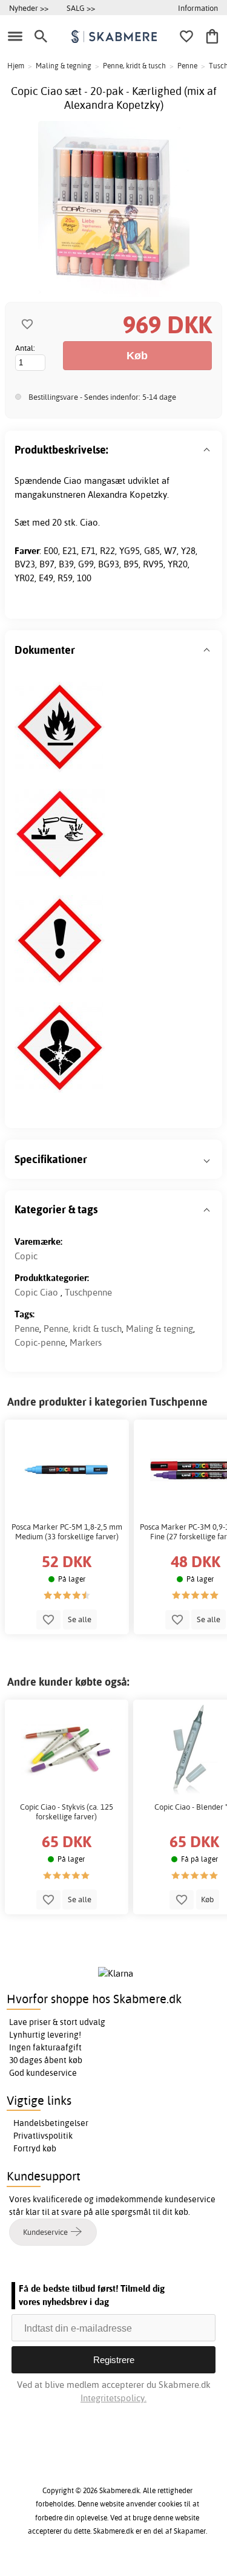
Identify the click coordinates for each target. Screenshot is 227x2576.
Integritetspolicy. (113, 2398)
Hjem (16, 66)
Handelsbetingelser (51, 2123)
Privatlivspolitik (43, 2136)
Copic (26, 1256)
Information (198, 8)
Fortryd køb (35, 2148)
